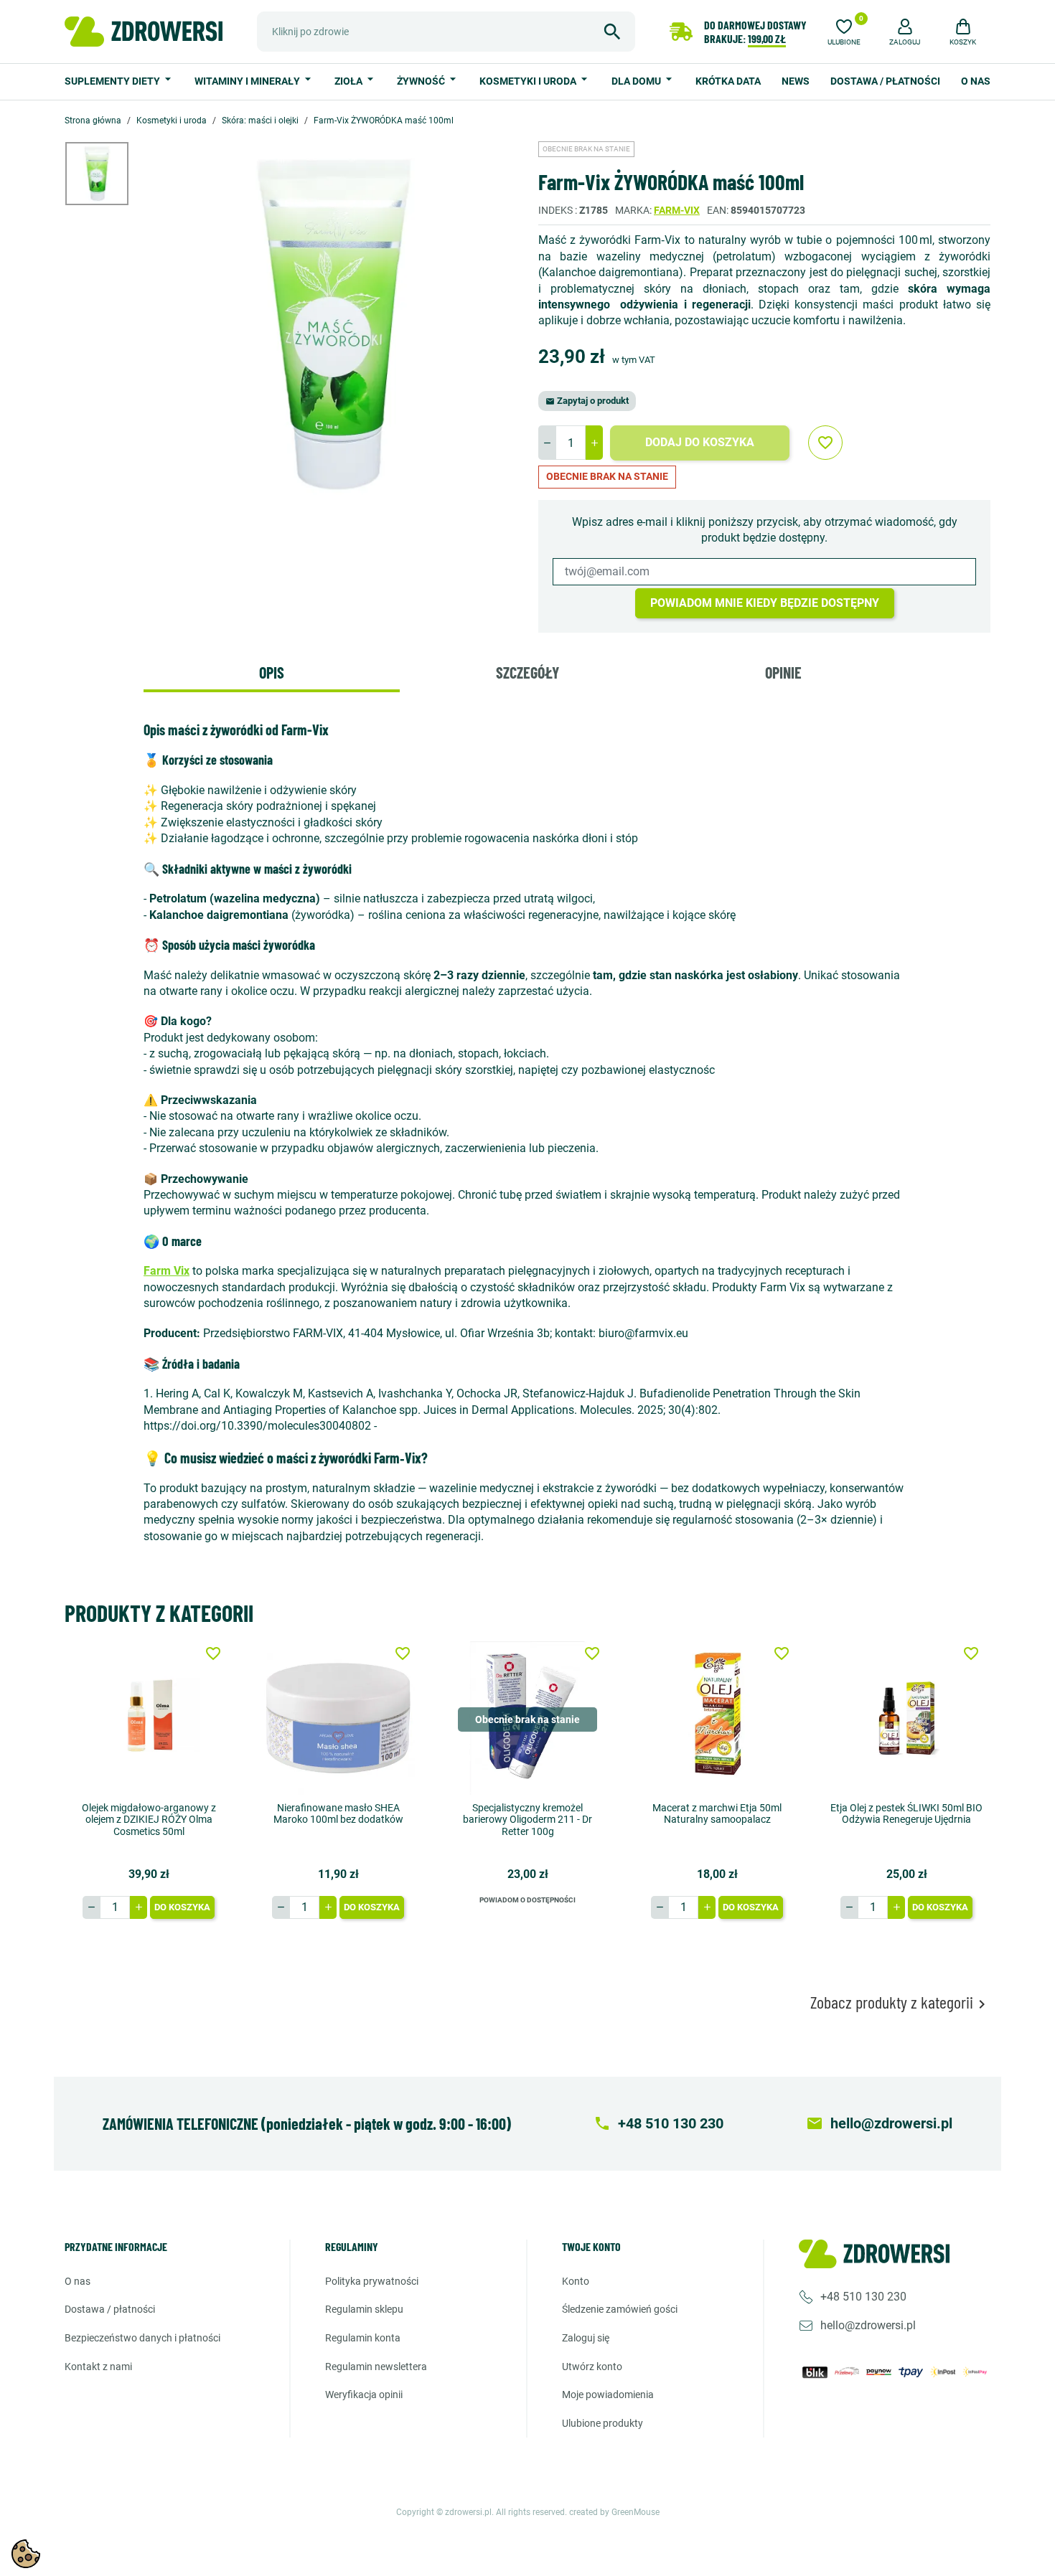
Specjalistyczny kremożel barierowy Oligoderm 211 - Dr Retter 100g (527, 1820)
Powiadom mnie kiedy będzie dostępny (765, 603)
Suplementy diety (113, 81)
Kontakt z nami (98, 2367)
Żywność (422, 81)
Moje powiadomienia (608, 2395)
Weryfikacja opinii (364, 2395)
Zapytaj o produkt (587, 401)
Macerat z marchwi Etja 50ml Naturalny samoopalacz (717, 1814)
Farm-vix (677, 210)
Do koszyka (182, 1907)
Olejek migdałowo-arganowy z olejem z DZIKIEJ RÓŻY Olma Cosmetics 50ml (149, 1820)
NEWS (796, 81)
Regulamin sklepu (364, 2309)
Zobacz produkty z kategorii (900, 2002)
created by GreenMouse (614, 2512)
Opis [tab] (272, 672)
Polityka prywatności (372, 2281)
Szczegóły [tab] (527, 672)
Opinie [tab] (783, 672)
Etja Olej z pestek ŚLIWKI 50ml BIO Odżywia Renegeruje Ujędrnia (906, 1814)
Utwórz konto (592, 2367)
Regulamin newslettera (376, 2367)
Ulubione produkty (602, 2423)
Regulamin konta (363, 2338)
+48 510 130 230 (863, 2297)
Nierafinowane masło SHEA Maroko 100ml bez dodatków (338, 1814)
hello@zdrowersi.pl (868, 2325)
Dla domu (637, 81)
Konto (576, 2281)
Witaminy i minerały (248, 81)
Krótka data (728, 81)
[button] (905, 30)
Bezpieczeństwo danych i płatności (142, 2338)
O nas (976, 81)
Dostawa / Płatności (885, 81)
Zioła (350, 81)
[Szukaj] (612, 32)
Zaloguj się (586, 2338)
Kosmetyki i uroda (529, 81)
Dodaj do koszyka (700, 442)
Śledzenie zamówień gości (620, 2309)
